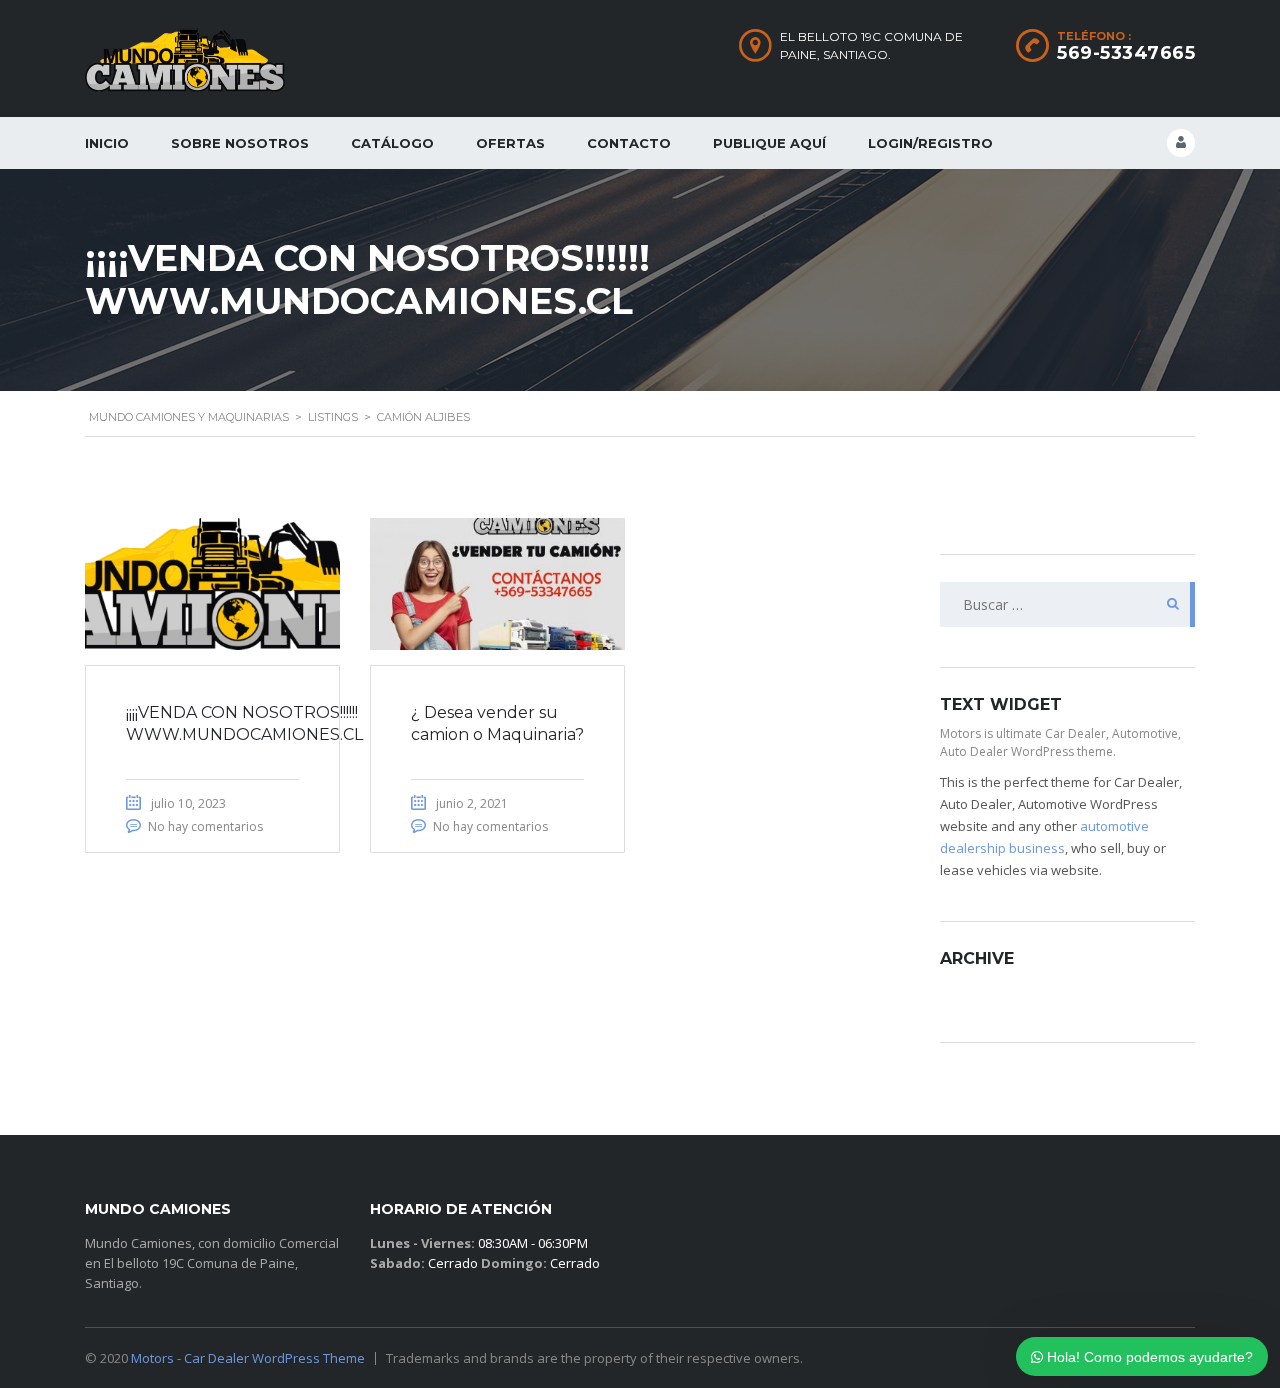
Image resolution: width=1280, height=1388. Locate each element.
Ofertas (510, 143)
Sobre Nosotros (240, 143)
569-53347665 (1126, 53)
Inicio (107, 143)
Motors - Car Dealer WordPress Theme (248, 1358)
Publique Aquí (769, 143)
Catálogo (392, 143)
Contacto (629, 143)
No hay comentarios (205, 826)
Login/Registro (930, 143)
